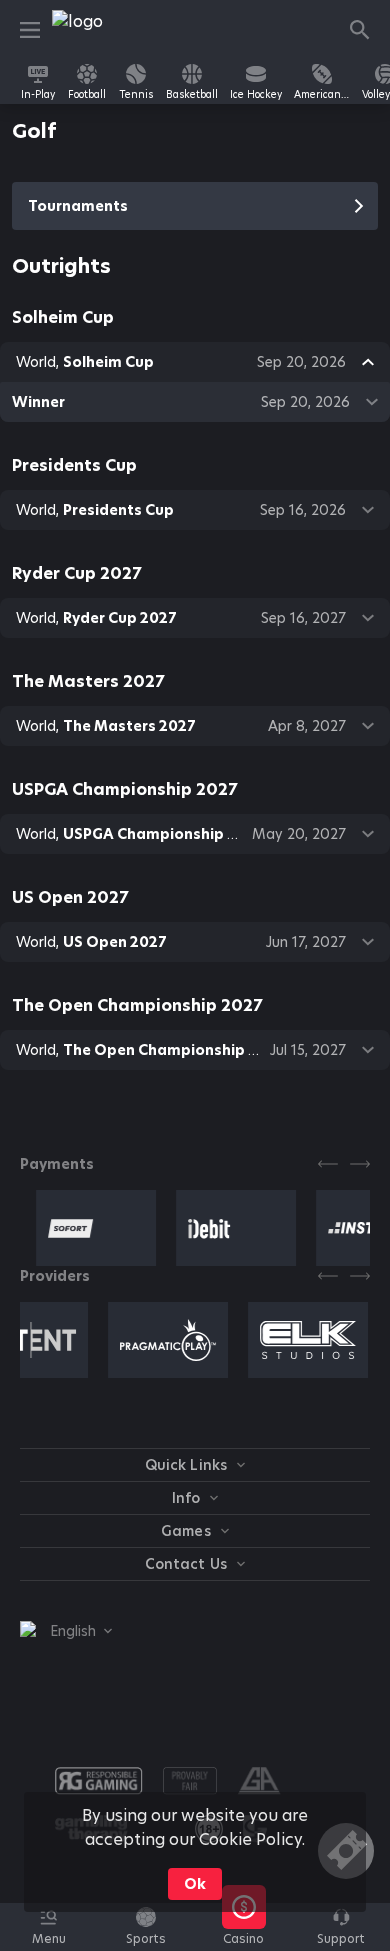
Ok (195, 1884)
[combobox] (66, 1631)
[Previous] (328, 1164)
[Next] (360, 1164)
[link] (97, 30)
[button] (243, 1938)
